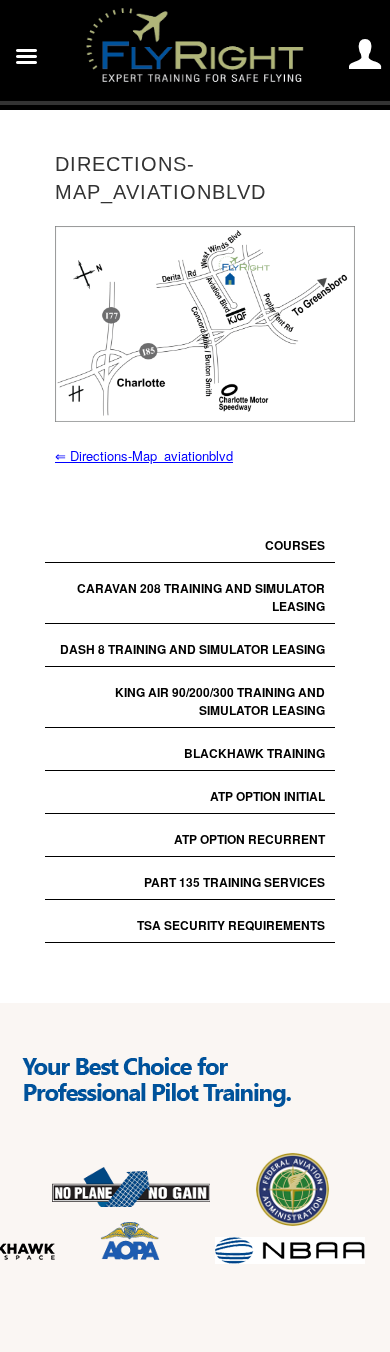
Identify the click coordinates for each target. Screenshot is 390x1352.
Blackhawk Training (254, 753)
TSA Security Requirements (231, 925)
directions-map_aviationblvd (144, 455)
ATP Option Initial (267, 796)
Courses (295, 545)
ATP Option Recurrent (249, 839)
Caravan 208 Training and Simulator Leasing (201, 597)
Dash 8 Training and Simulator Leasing (192, 649)
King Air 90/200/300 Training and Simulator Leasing (220, 701)
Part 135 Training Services (234, 882)
